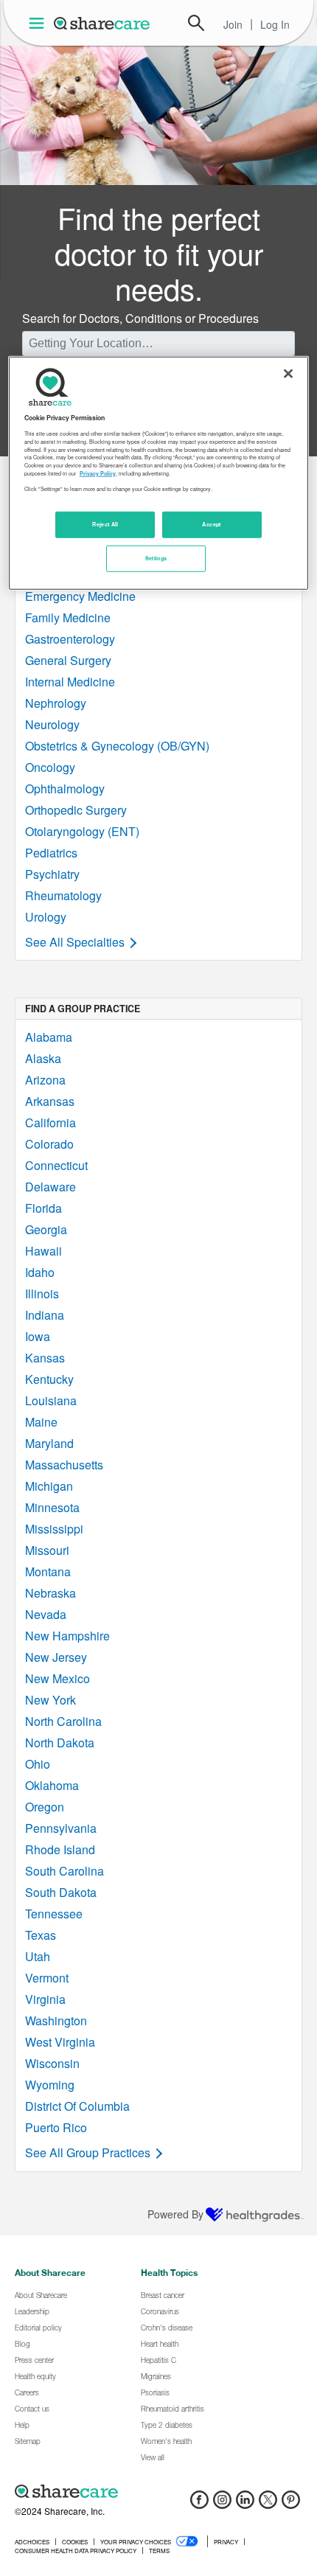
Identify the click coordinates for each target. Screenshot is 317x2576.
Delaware (50, 1187)
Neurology (52, 724)
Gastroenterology (70, 639)
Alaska (43, 1058)
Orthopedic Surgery (76, 810)
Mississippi (54, 1529)
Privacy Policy (98, 473)
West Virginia (60, 2042)
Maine (41, 1422)
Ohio (38, 1764)
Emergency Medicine (80, 596)
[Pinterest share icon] (291, 2504)
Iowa (38, 1336)
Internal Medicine (70, 682)
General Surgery (68, 660)
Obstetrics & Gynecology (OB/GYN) (117, 746)
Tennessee (54, 1914)
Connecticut (56, 1165)
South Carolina (65, 1871)
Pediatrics (51, 853)
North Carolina (63, 1721)
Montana (48, 1571)
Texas (41, 1935)
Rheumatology (63, 895)
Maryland (49, 1443)
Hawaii (43, 1251)
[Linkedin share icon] (245, 2504)
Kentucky (49, 1379)
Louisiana (51, 1400)
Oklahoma (52, 1785)
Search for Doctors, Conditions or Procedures (140, 318)
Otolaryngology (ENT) (82, 831)
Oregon (45, 1807)
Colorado (49, 1144)
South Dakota (61, 1892)
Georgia (46, 1229)
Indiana (45, 1315)
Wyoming (50, 2085)
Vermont (47, 1978)
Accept (211, 523)
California (50, 1122)
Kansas (45, 1358)
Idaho (40, 1272)
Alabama (49, 1037)
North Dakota (60, 1743)
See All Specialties (75, 942)
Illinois (42, 1294)
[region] (159, 473)
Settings (156, 557)
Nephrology (56, 703)
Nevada (46, 1614)
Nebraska (50, 1593)
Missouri (47, 1550)
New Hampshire (67, 1636)
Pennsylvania (61, 1828)
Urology (46, 917)
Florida (43, 1208)
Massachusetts (64, 1465)
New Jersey (56, 1657)
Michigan (49, 1486)
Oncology (50, 767)
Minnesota (52, 1507)
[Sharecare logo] (158, 2491)
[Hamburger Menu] (39, 23)
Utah (38, 1956)
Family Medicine (68, 617)
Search (196, 23)
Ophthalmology (65, 789)
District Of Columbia (77, 2106)
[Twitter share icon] (268, 2504)
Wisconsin (52, 2063)
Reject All (105, 523)
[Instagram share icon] (222, 2504)
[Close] (288, 374)
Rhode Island (60, 1849)
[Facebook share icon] (199, 2504)
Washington (56, 2020)
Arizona (45, 1080)
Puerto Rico (56, 2127)
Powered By (175, 2214)
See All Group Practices (88, 2152)
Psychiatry (52, 874)
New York (50, 1700)
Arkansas (50, 1101)
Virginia (45, 1999)
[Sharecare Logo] (102, 23)
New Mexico (58, 1678)
